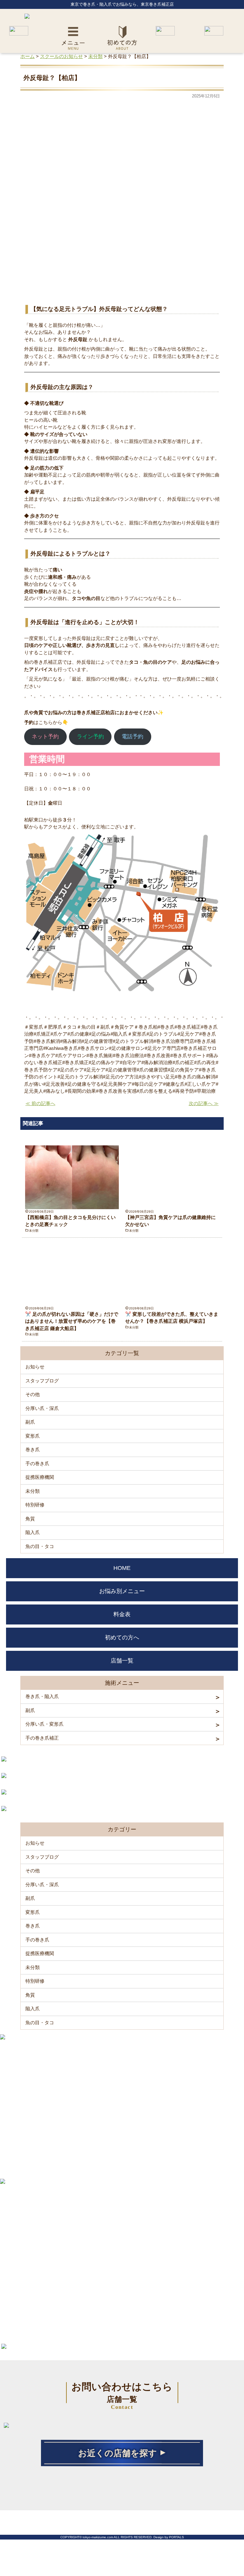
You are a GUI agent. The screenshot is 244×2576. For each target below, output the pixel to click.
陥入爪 (33, 1532)
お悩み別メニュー (122, 1591)
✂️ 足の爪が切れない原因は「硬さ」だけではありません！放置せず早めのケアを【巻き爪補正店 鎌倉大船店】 (72, 1321)
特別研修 (35, 1505)
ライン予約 (90, 737)
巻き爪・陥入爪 (42, 1696)
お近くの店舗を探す (118, 2453)
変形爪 (33, 1436)
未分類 (34, 1231)
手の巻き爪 (37, 1463)
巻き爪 (33, 1449)
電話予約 (132, 737)
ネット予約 (45, 737)
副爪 (30, 1422)
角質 (30, 1519)
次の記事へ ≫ (204, 1103)
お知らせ (35, 1367)
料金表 (122, 1614)
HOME (122, 1568)
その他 (33, 1394)
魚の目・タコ (40, 1546)
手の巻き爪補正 (42, 1738)
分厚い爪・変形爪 (44, 1724)
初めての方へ (122, 1637)
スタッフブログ (42, 1381)
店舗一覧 (122, 1661)
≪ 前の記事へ (40, 1103)
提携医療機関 (40, 1477)
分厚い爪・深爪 (42, 1408)
